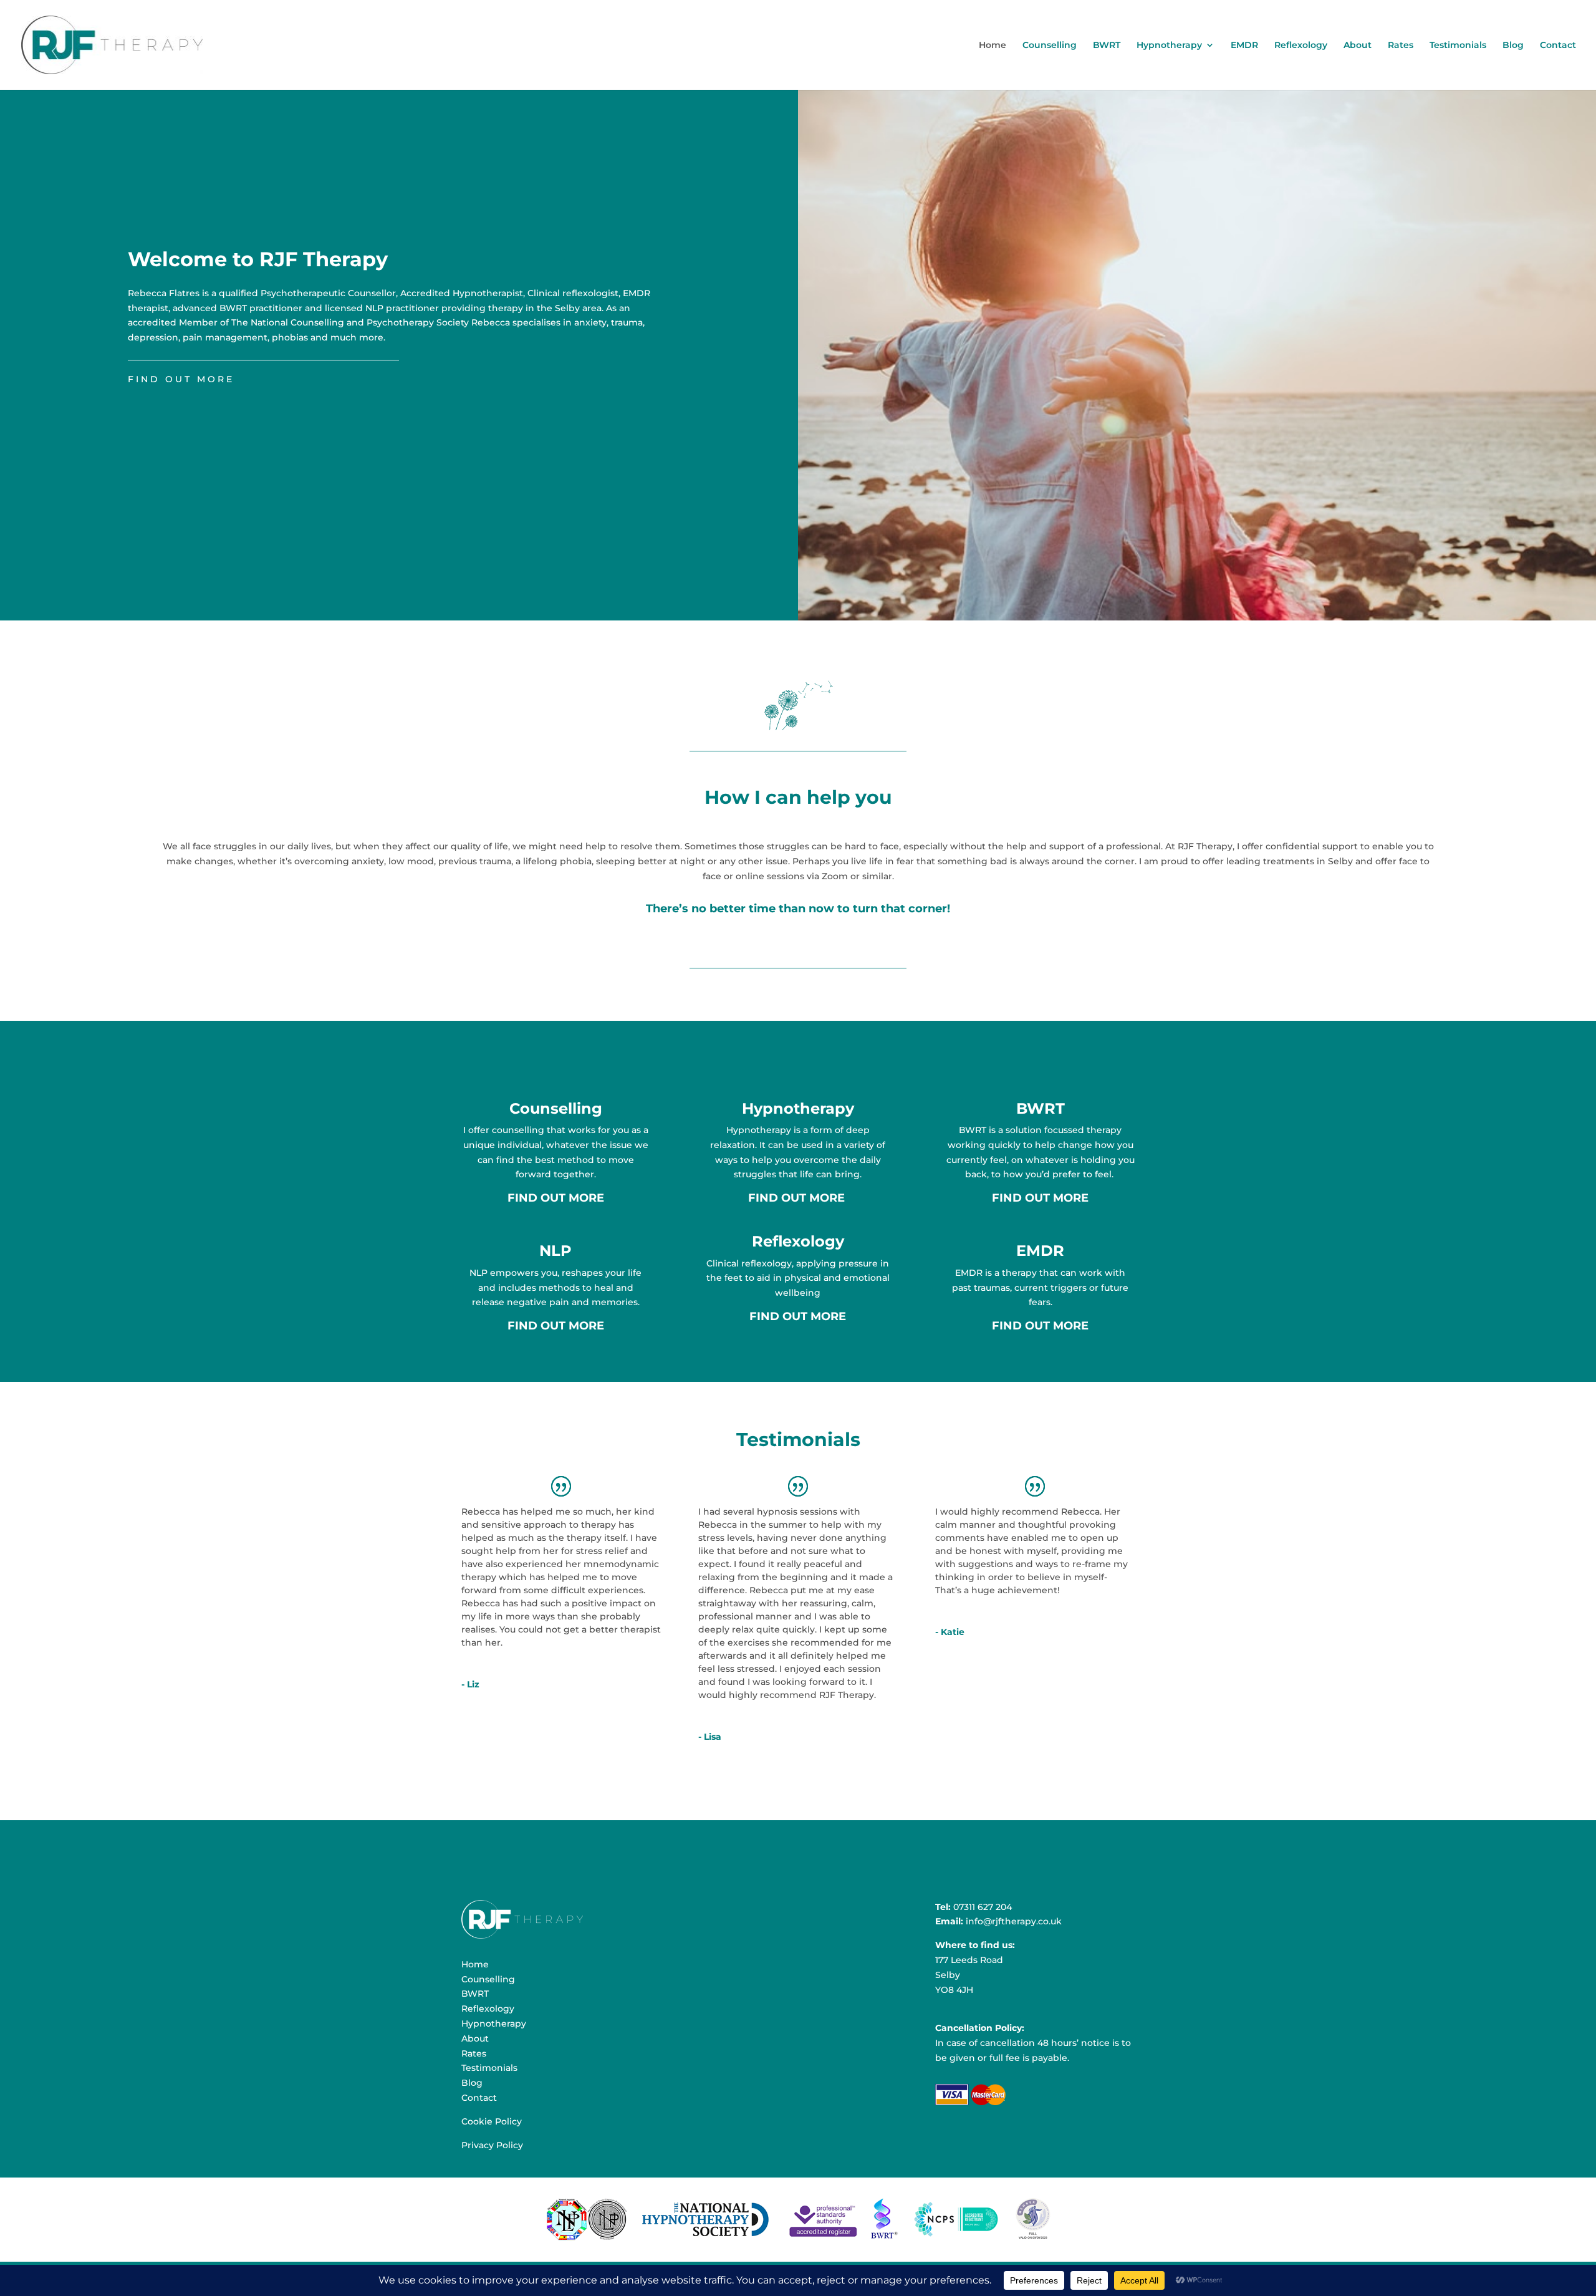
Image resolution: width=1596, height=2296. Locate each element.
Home (993, 46)
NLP (555, 1251)
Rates (1401, 46)
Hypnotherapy (1169, 46)
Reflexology (1301, 46)
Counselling (1050, 46)
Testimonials (1458, 46)
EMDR (1244, 46)
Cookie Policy (492, 2121)
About (1358, 46)
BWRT (1107, 46)
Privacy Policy (492, 2145)
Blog (1513, 46)
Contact (1558, 46)
